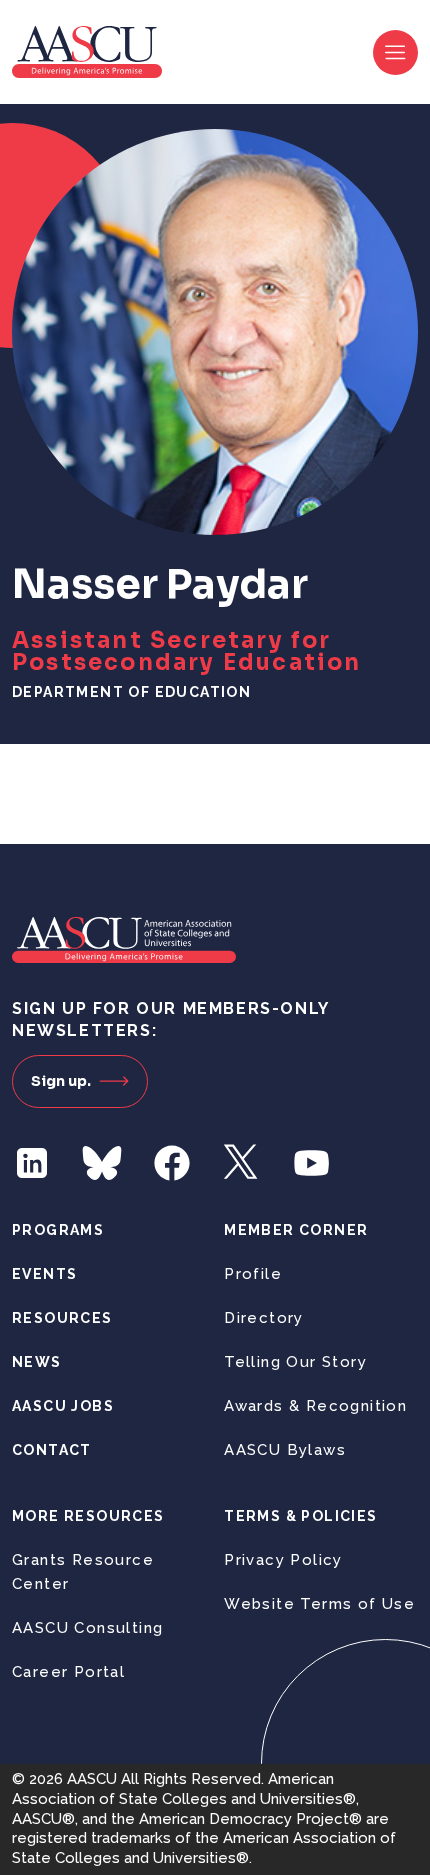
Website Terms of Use (319, 1604)
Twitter (242, 1163)
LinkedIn (32, 1163)
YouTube (312, 1163)
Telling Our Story (295, 1362)
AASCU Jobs (63, 1406)
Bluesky (102, 1163)
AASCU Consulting (87, 1628)
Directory (264, 1318)
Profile (253, 1274)
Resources (62, 1318)
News (37, 1362)
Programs (58, 1230)
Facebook (172, 1163)
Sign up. (61, 1081)
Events (44, 1274)
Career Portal (68, 1672)
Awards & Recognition (315, 1406)
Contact (52, 1450)
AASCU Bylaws (285, 1450)
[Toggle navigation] (395, 52)
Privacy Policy (283, 1560)
